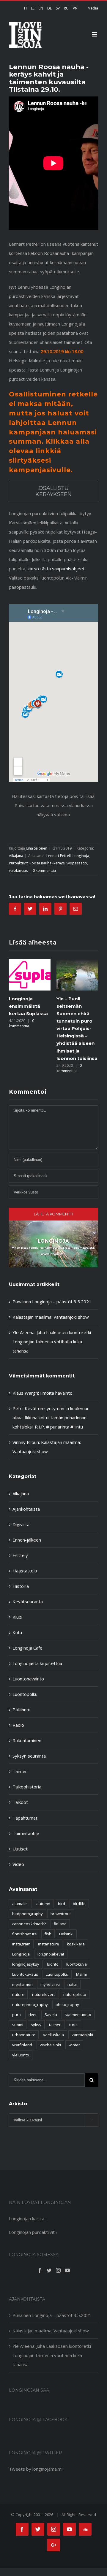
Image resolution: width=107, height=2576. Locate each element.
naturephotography (30, 2004)
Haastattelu (25, 1571)
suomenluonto (78, 2015)
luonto (53, 1964)
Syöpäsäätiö (77, 863)
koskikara (76, 1944)
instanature (49, 1944)
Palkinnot (22, 1710)
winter (74, 2045)
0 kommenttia (44, 870)
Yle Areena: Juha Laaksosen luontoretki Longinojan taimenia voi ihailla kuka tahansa (52, 1342)
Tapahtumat (25, 1818)
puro (16, 2015)
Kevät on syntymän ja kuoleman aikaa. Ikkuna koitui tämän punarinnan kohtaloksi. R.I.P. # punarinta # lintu (51, 1418)
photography (67, 2004)
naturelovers (44, 1994)
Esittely (20, 1555)
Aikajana (16, 856)
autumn (43, 1904)
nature (18, 1994)
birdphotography (27, 1914)
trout (74, 2025)
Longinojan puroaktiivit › (33, 2232)
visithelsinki (50, 2045)
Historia (21, 1586)
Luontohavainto (28, 1679)
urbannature (24, 2035)
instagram (21, 1944)
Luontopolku (25, 1694)
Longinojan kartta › (28, 2218)
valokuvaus (18, 870)
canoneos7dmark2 (29, 1924)
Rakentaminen (27, 1740)
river (33, 2015)
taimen (55, 2025)
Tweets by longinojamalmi (36, 2469)
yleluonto (21, 2055)
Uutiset (20, 1849)
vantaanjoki (82, 2035)
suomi (18, 2025)
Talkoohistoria (27, 1787)
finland (60, 1924)
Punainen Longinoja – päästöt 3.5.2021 (52, 1302)
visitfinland (22, 2045)
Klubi (17, 1617)
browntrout (61, 1914)
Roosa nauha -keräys (47, 863)
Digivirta (21, 1524)
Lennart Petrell (59, 856)
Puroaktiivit (18, 863)
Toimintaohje (26, 1833)
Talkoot (20, 1802)
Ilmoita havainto (56, 1393)
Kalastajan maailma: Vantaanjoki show (51, 1317)
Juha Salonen (37, 848)
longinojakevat (51, 1954)
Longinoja (81, 856)
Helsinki (66, 1934)
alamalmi (20, 1904)
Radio (18, 1725)
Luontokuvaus (25, 1974)
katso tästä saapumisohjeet (56, 569)
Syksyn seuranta (29, 1756)
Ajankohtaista (26, 1509)
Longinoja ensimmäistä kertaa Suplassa (28, 1006)
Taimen (20, 1771)
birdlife (79, 1904)
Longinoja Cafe (27, 1648)
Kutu (17, 1632)
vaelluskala (53, 2035)
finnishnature (25, 1934)
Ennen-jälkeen (27, 1540)
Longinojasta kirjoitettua (37, 1663)
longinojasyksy (26, 1964)
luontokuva (77, 1964)
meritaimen (22, 1984)
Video (18, 1864)
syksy (36, 2025)
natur (72, 1984)
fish (48, 1934)
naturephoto (75, 1994)
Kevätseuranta (28, 1602)
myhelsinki (50, 1984)
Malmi (81, 1974)
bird (62, 1904)
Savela (51, 2015)
